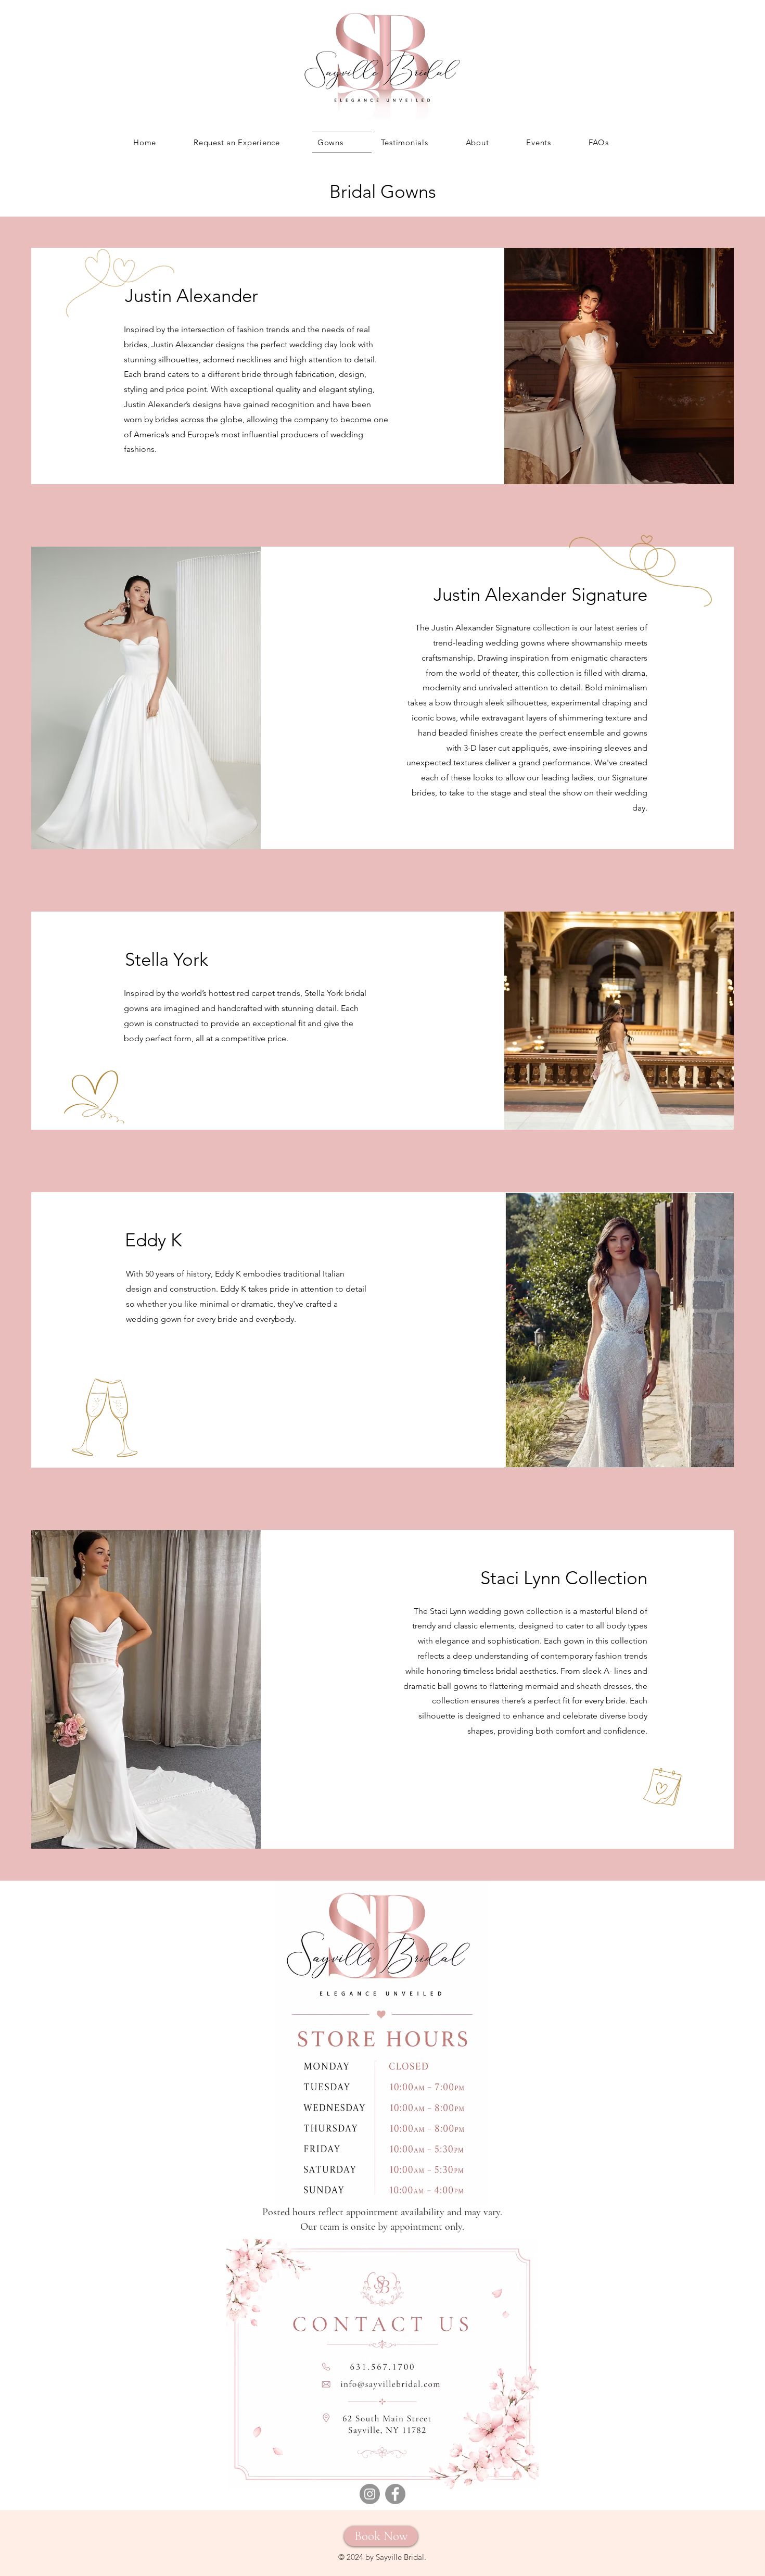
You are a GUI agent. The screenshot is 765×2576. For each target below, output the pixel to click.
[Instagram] (370, 2494)
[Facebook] (395, 2494)
